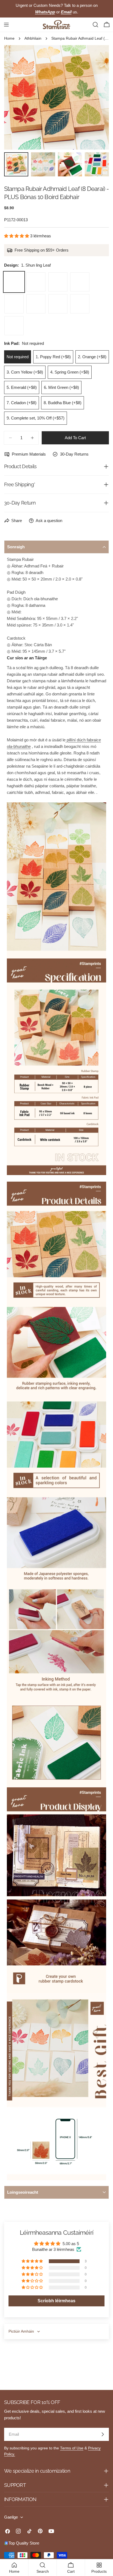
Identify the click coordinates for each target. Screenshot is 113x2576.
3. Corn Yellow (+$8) (25, 372)
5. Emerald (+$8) (22, 387)
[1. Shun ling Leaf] (14, 282)
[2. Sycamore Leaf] (36, 282)
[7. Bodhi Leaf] (58, 304)
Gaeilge (11, 2517)
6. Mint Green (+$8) (61, 387)
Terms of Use (72, 2448)
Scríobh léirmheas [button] (56, 2301)
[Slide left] (17, 97)
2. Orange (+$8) (92, 357)
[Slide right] (96, 97)
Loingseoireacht (23, 2192)
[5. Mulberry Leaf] (14, 304)
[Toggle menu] (6, 25)
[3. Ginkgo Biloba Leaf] (58, 282)
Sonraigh (16, 547)
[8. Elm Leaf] (80, 304)
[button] (17, 236)
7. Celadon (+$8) (22, 403)
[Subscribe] (103, 2434)
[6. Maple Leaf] (36, 304)
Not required (18, 357)
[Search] (95, 25)
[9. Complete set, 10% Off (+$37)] (14, 326)
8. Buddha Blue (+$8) (63, 403)
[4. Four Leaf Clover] (80, 282)
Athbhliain (33, 38)
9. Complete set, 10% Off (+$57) (36, 418)
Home (9, 38)
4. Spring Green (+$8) (70, 372)
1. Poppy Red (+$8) (53, 357)
